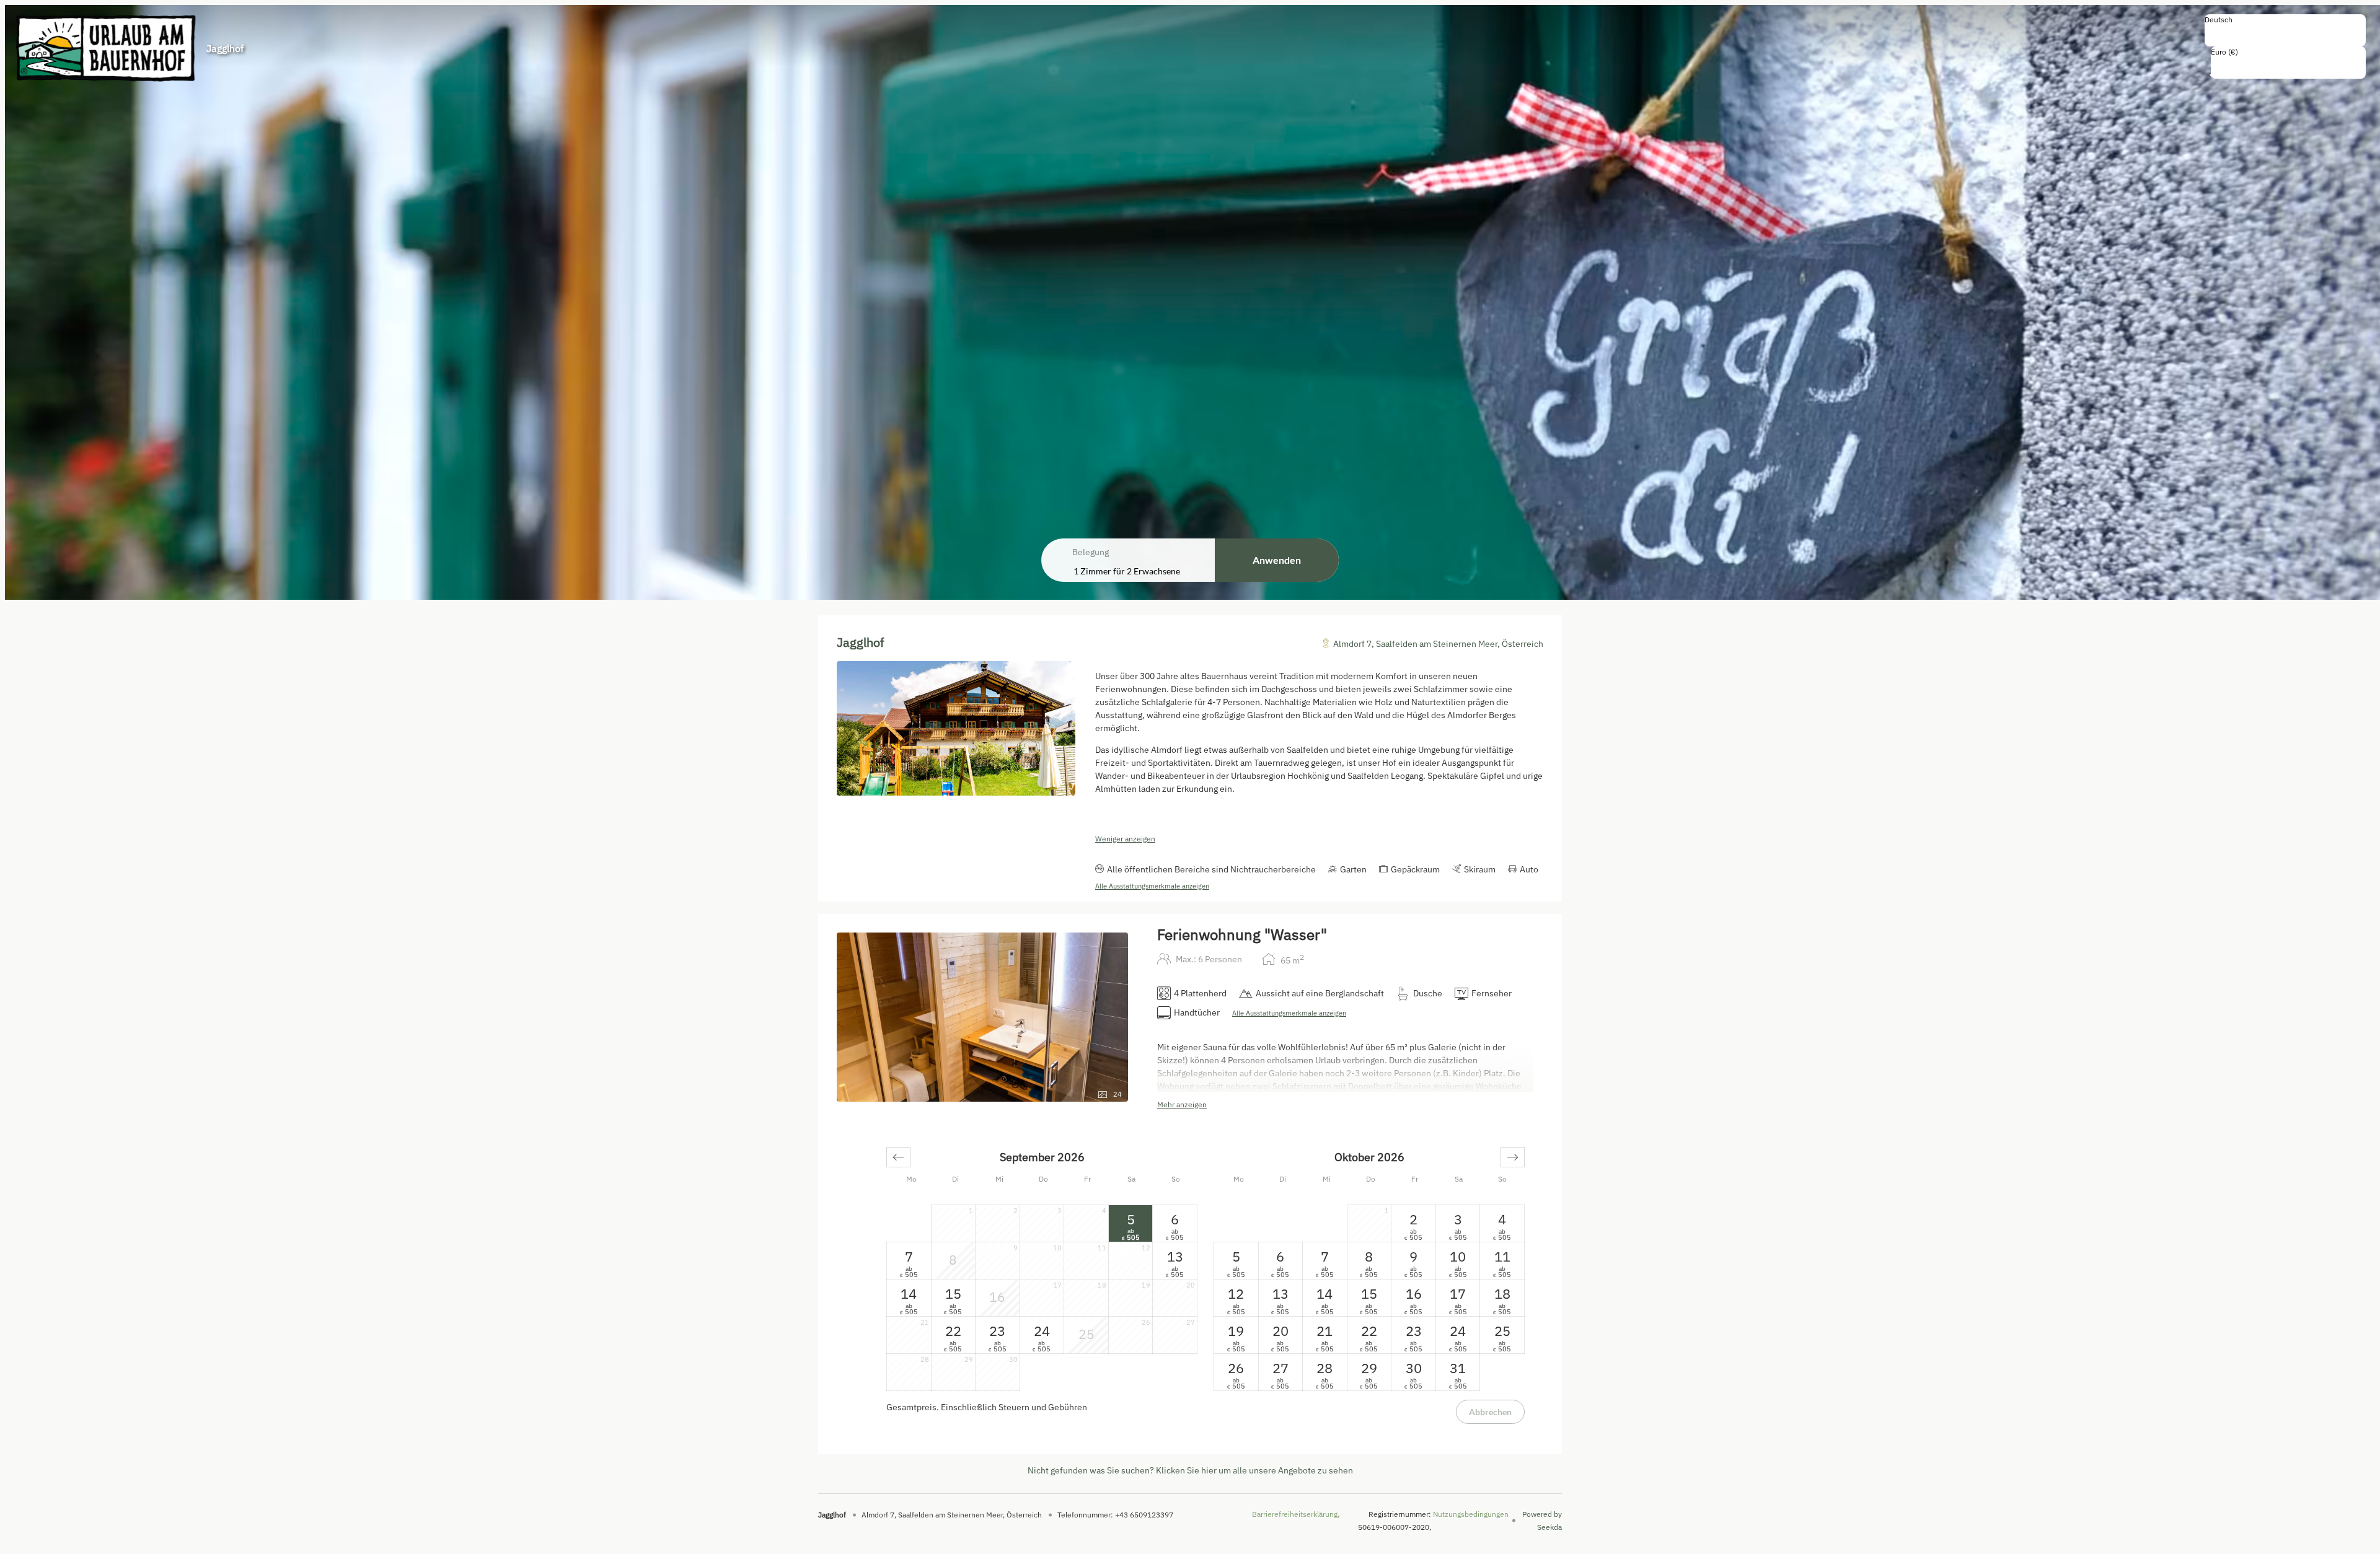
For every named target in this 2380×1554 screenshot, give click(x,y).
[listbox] (2285, 30)
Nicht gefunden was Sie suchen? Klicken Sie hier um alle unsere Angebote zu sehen (1190, 1470)
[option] (2285, 33)
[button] (898, 1157)
